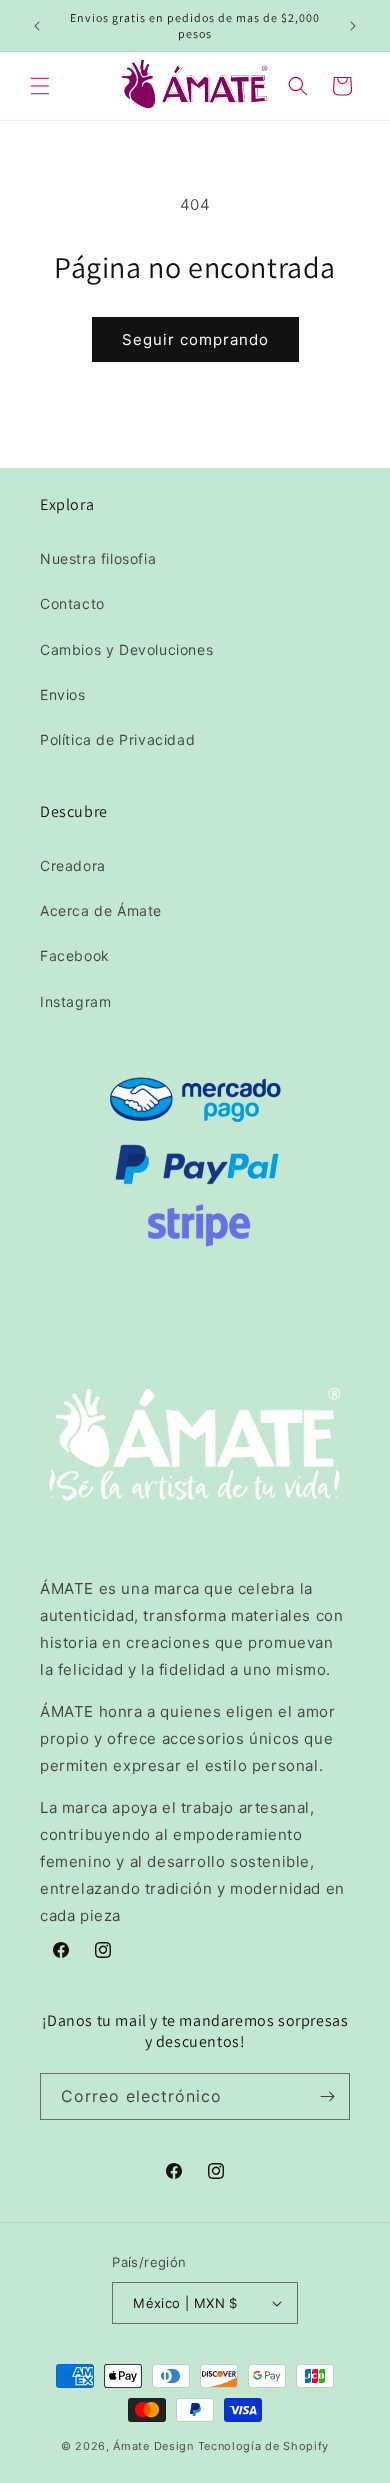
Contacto (72, 603)
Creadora (73, 865)
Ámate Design (153, 2446)
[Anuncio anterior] (37, 26)
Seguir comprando (195, 339)
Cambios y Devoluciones (126, 649)
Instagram (75, 1001)
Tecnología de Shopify (264, 2446)
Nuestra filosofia (98, 558)
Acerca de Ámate (101, 910)
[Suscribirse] (327, 2096)
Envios (63, 694)
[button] (40, 86)
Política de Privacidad (117, 739)
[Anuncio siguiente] (353, 26)
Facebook (75, 955)
